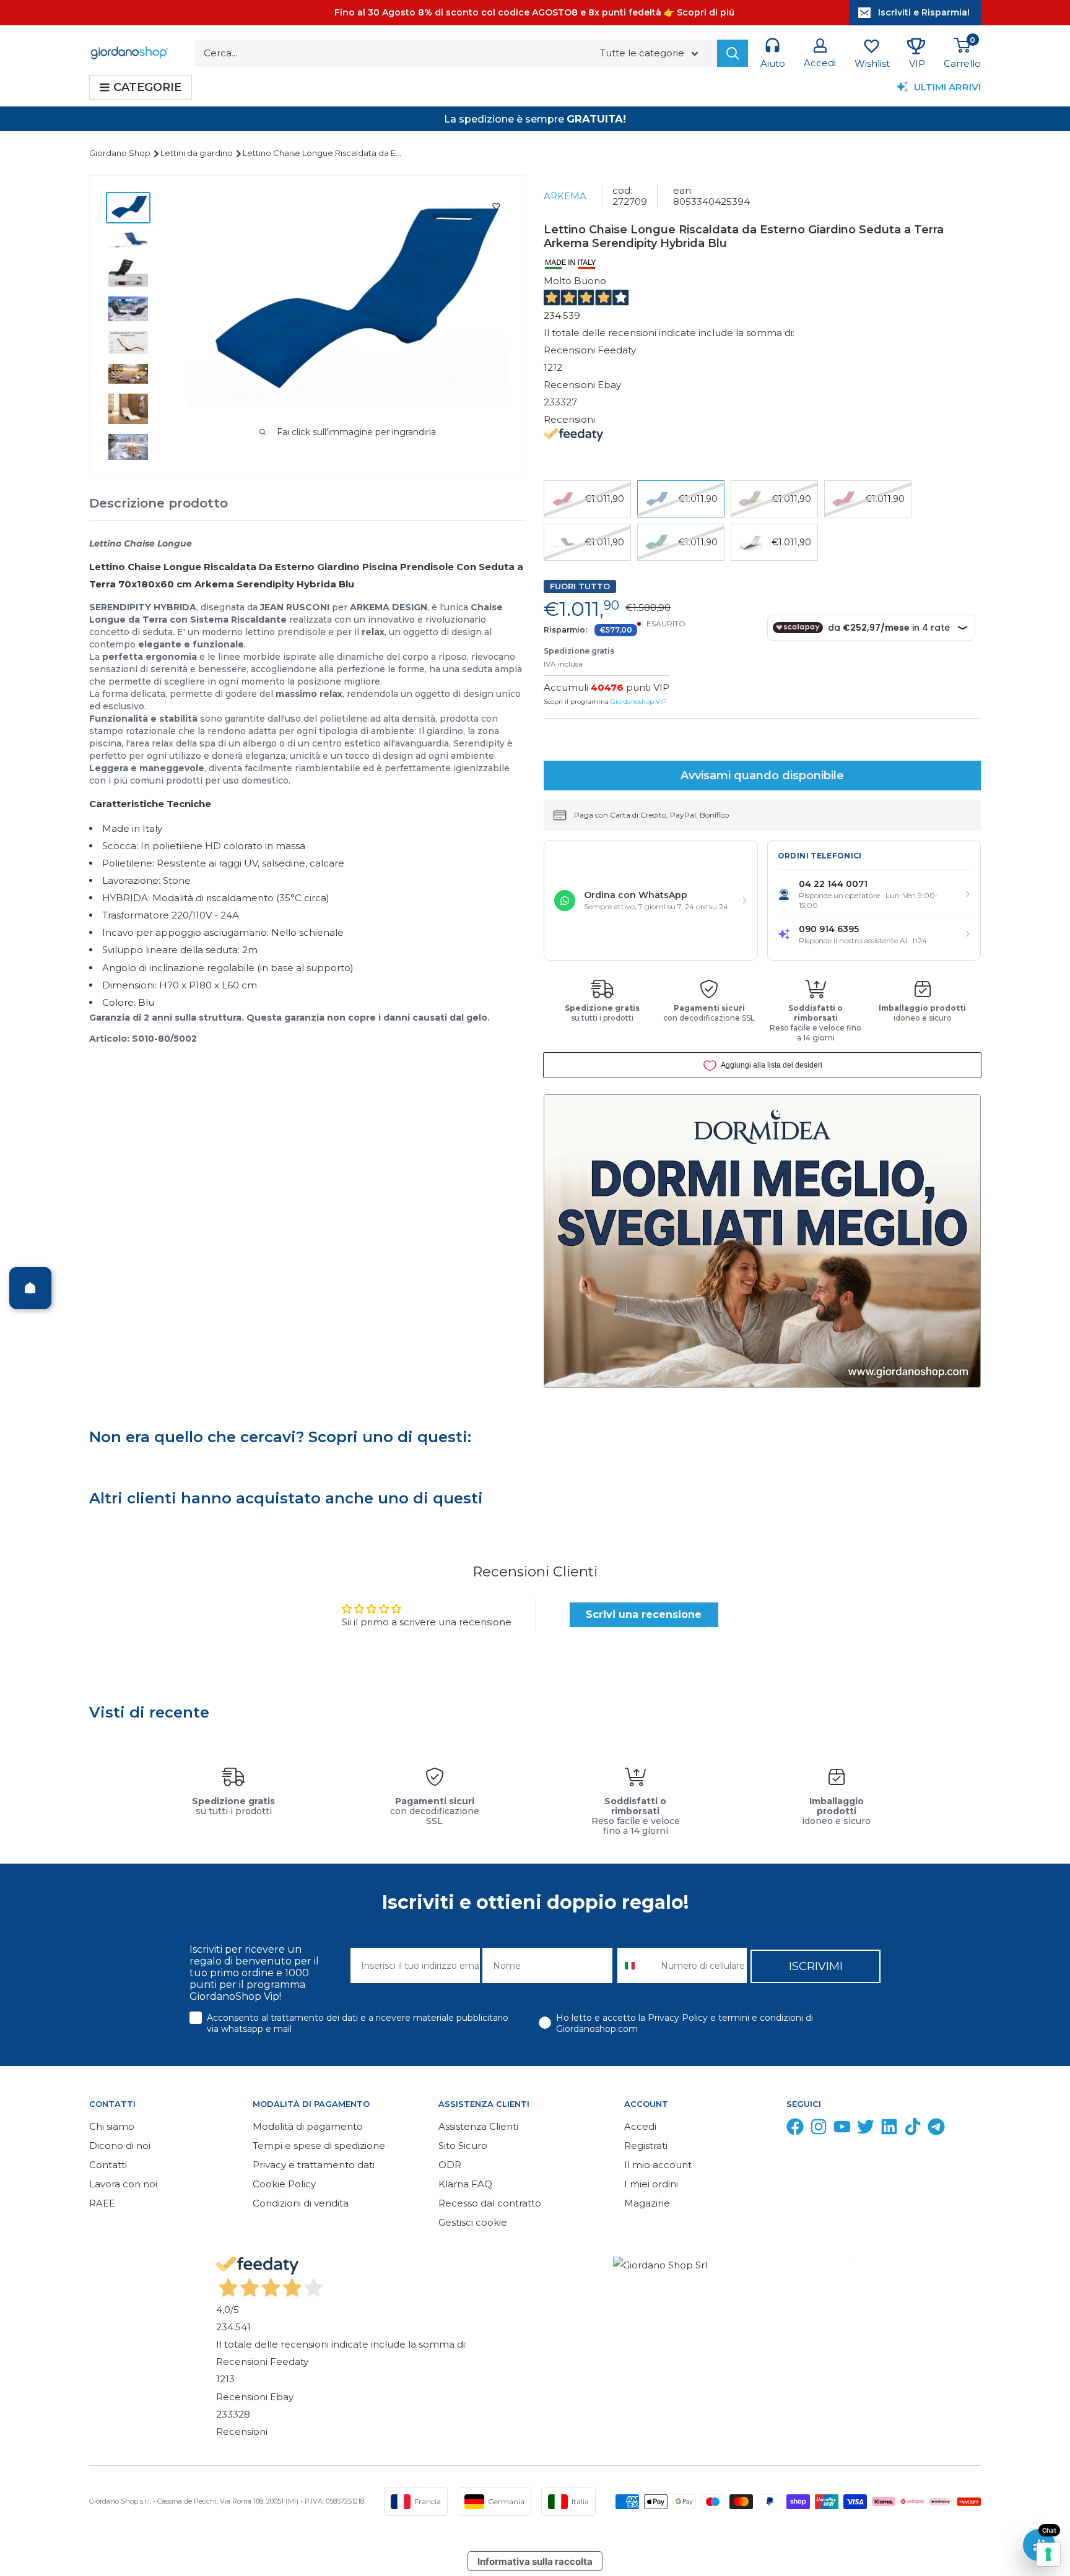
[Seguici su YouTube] (842, 2129)
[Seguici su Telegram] (936, 2129)
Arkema (565, 196)
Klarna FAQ (465, 2184)
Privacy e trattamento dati (314, 2165)
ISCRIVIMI (816, 1966)
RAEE (102, 2203)
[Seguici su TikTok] (913, 2129)
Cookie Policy (284, 2184)
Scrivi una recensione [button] (644, 1614)
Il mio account (658, 2165)
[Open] (30, 1288)
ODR (450, 2165)
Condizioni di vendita (301, 2203)
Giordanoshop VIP (638, 702)
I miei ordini (651, 2184)
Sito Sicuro (463, 2146)
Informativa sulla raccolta (535, 2561)
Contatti (108, 2165)
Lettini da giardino (198, 153)
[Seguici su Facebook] (795, 2129)
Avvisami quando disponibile (762, 776)
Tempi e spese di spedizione (319, 2146)
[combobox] (636, 1965)
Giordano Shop (121, 153)
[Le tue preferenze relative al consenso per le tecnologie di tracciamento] (1048, 2554)
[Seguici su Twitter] (866, 2129)
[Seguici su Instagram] (819, 2129)
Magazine (647, 2203)
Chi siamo (112, 2126)
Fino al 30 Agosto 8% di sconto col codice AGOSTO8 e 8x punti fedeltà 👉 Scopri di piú (534, 12)
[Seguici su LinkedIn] (889, 2129)
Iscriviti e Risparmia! (924, 12)
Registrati (646, 2146)
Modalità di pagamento (308, 2126)
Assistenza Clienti (478, 2126)
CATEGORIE (147, 87)
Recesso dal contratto (490, 2203)
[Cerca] (733, 53)
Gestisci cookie (473, 2222)
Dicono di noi (120, 2146)
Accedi (640, 2126)
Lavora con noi (123, 2184)
